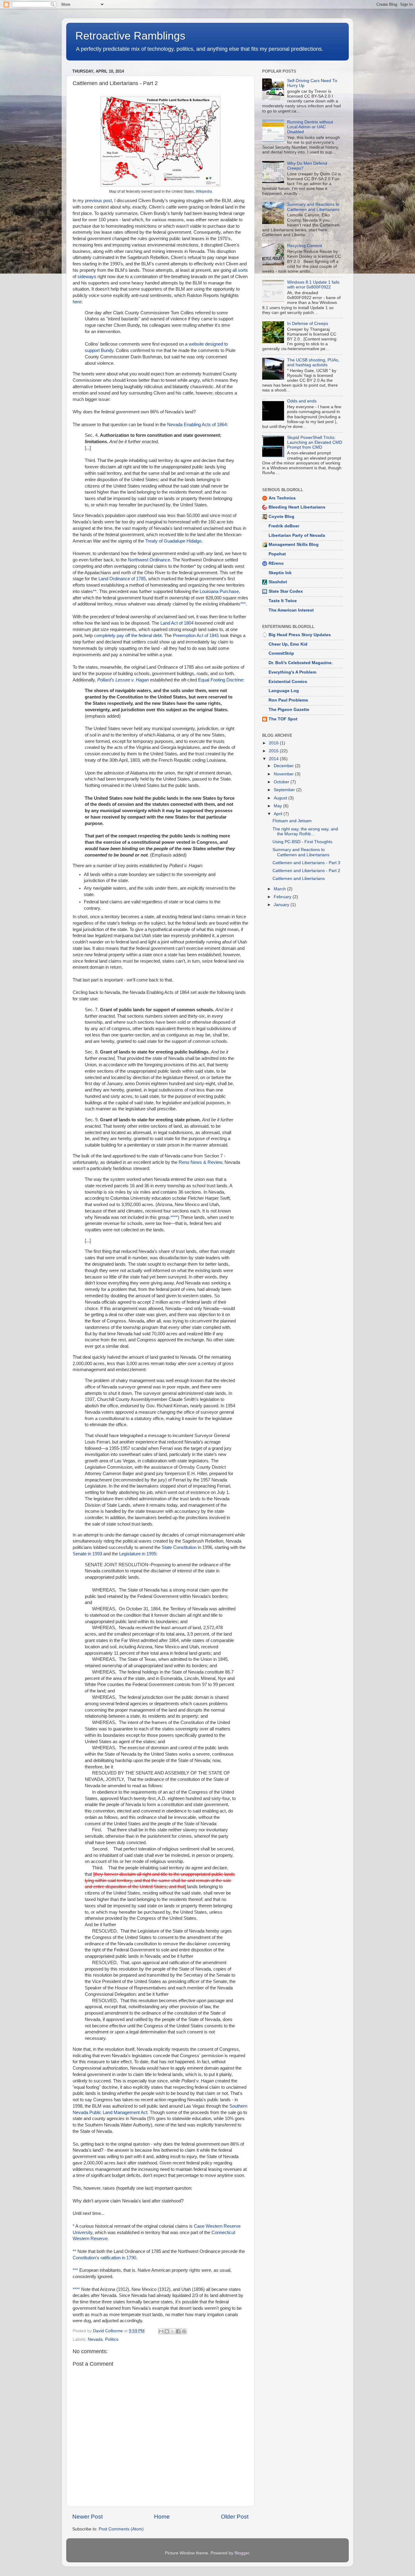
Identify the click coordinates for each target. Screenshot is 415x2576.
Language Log (284, 691)
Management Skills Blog (294, 545)
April (279, 814)
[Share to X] (173, 2331)
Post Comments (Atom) (121, 2529)
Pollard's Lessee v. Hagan (123, 680)
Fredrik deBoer (284, 526)
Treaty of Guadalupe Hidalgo (173, 541)
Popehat (277, 554)
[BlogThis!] (167, 2331)
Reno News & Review (200, 1162)
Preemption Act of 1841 (196, 636)
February (283, 897)
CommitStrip (281, 653)
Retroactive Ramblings (130, 36)
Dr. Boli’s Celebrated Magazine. (301, 663)
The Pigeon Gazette (289, 710)
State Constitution (179, 1547)
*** (243, 604)
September (285, 790)
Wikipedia (204, 191)
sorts (243, 270)
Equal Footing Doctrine (221, 680)
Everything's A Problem (292, 672)
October (282, 782)
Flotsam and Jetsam (292, 821)
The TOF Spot (283, 719)
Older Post (235, 2517)
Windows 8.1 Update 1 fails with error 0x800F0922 (313, 285)
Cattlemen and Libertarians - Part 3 (306, 863)
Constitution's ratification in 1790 (104, 2258)
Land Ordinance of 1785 (122, 579)
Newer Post (87, 2517)
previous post (98, 201)
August (281, 798)
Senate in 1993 (87, 1554)
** (95, 591)
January (282, 905)
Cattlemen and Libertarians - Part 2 (306, 871)
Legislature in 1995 (138, 1554)
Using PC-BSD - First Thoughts (302, 842)
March (280, 889)
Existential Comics (288, 682)
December (284, 766)
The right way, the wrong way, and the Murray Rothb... (305, 831)
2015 (274, 751)
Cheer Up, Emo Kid (288, 644)
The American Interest (291, 610)
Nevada (95, 2339)
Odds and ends (302, 401)
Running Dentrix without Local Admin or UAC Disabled (310, 127)
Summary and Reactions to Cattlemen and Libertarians (313, 207)
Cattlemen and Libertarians (299, 879)
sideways (87, 277)
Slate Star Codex (286, 591)
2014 (274, 759)
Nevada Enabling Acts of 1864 (197, 425)
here (77, 302)
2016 (274, 743)
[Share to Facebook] (178, 2331)
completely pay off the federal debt (128, 636)
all (235, 270)
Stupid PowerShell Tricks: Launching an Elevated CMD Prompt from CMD (315, 442)
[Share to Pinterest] (184, 2331)
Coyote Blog (281, 517)
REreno (276, 563)
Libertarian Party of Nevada (297, 535)
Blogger (242, 2553)
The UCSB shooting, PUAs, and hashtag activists (313, 362)
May (278, 806)
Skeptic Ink (280, 573)
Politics (112, 2339)
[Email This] (161, 2331)
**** (174, 1217)
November (284, 774)
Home (162, 2517)
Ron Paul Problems (288, 700)
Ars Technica (282, 498)
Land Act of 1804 (177, 623)
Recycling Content (305, 246)
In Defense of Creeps (308, 324)
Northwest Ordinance (149, 560)
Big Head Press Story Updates (300, 635)
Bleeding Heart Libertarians (297, 507)
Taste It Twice (283, 601)
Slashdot (278, 582)
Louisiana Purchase (219, 591)
